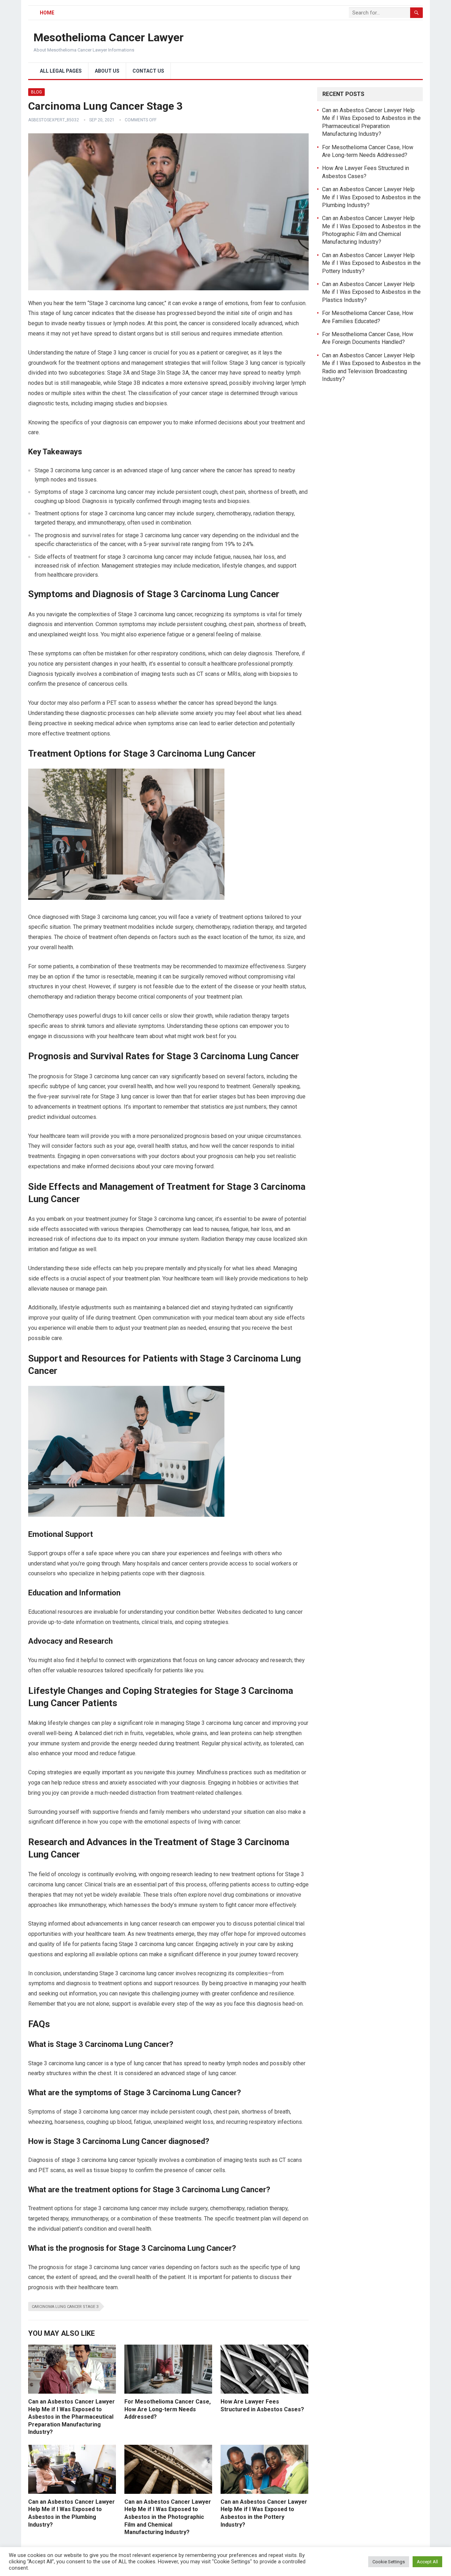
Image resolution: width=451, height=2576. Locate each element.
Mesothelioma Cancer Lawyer (109, 37)
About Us (107, 71)
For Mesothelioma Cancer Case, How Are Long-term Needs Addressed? (168, 2409)
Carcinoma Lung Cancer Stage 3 (65, 2307)
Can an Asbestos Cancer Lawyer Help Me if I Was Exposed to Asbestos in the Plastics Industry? (371, 292)
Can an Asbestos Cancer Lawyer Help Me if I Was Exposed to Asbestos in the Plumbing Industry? (371, 197)
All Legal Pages (61, 71)
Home (47, 13)
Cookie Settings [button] (389, 2562)
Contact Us (148, 71)
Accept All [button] (427, 2562)
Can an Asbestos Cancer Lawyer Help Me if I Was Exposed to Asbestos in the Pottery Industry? (371, 263)
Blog (36, 92)
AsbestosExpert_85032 (54, 120)
